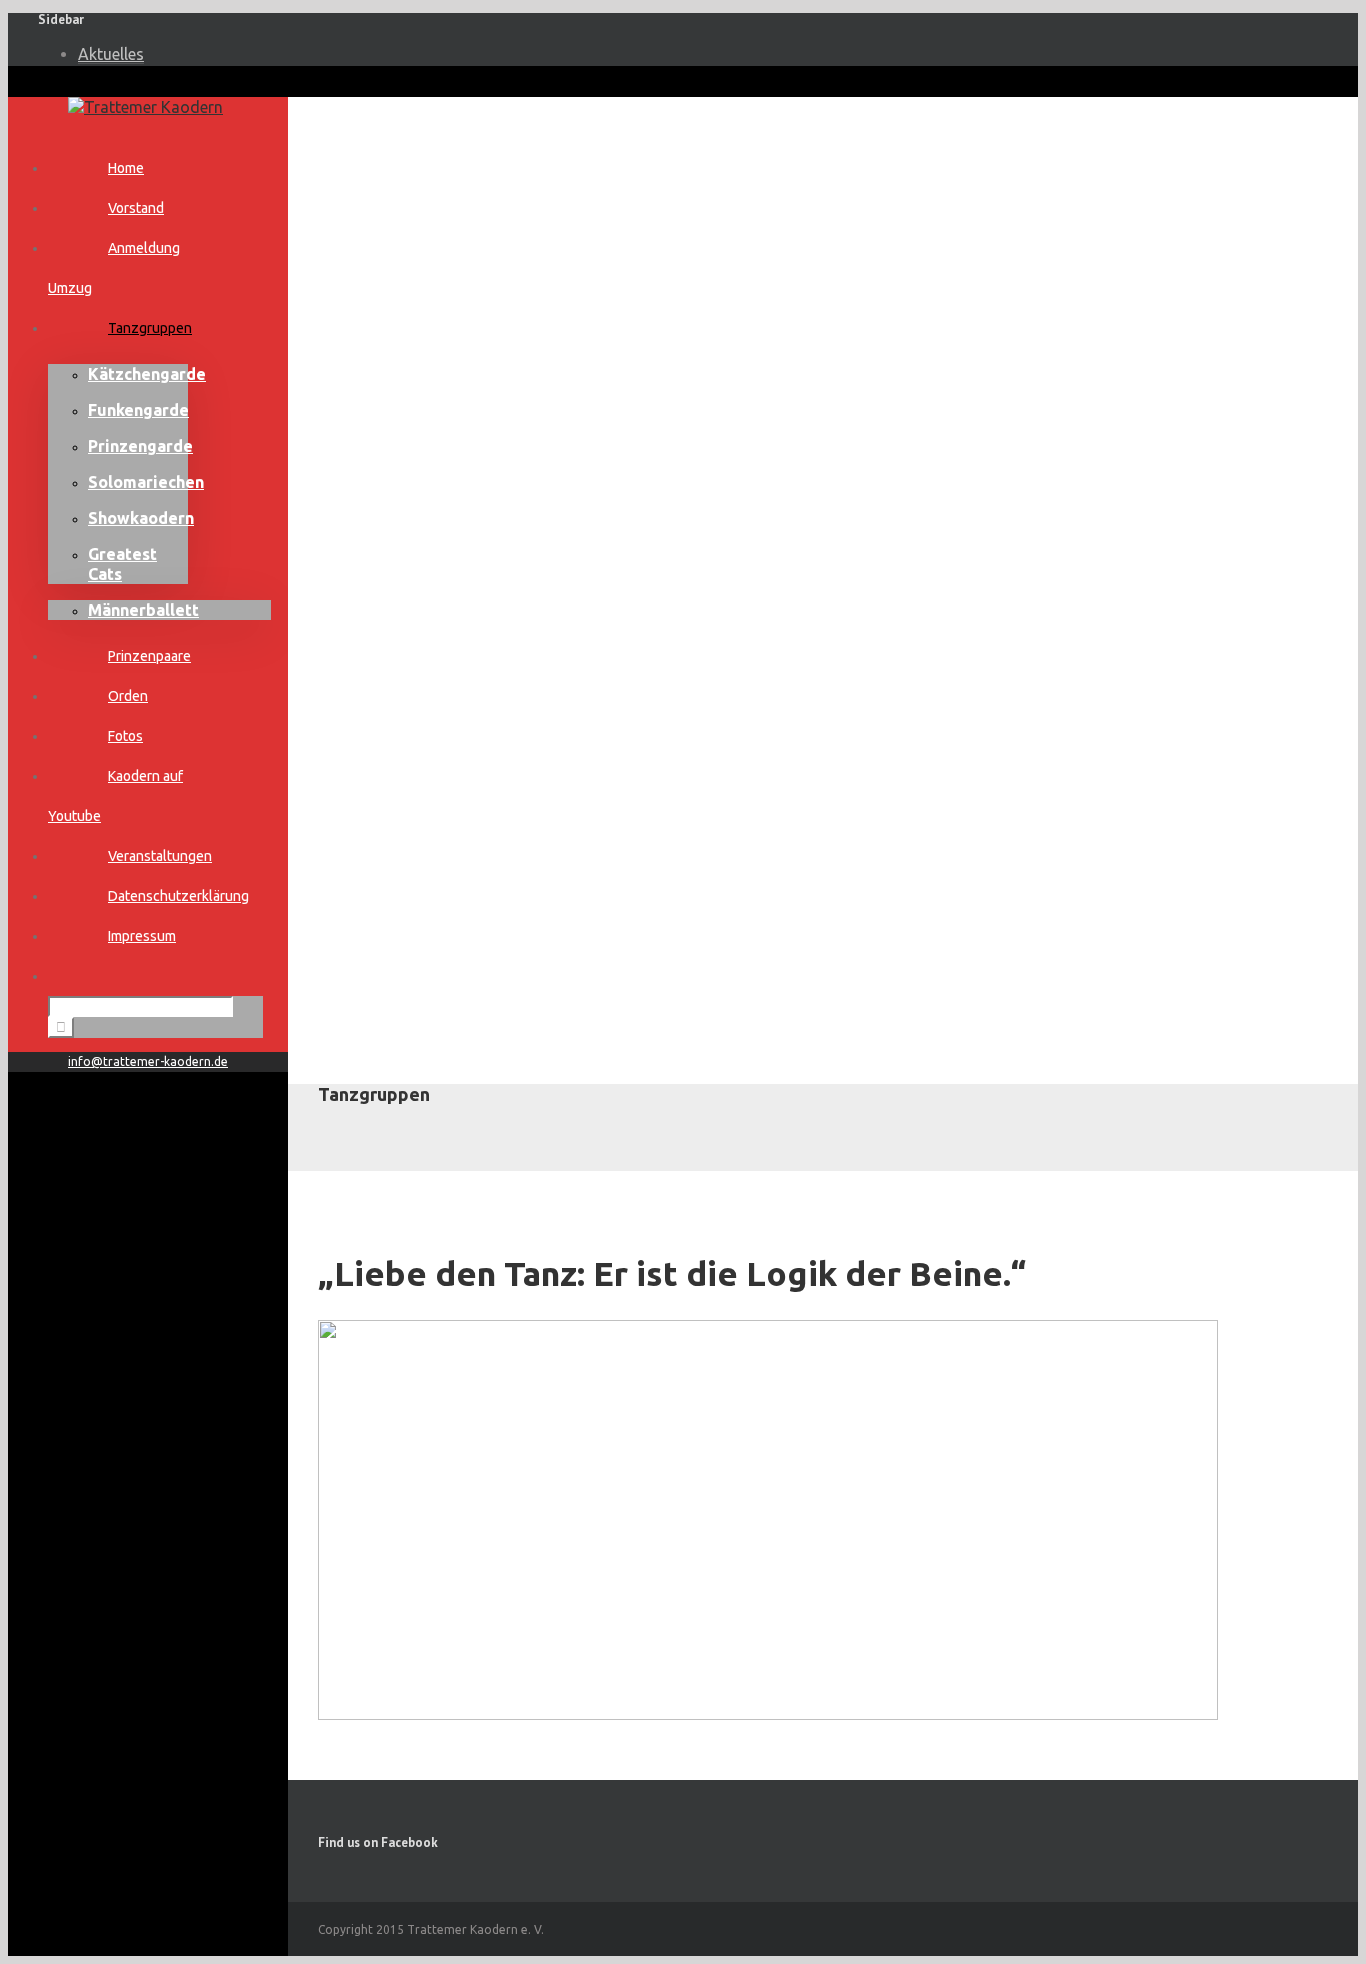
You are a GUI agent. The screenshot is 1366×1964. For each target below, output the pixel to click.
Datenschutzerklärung (178, 896)
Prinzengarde (140, 446)
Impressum (142, 936)
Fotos (125, 736)
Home (126, 168)
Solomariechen (146, 482)
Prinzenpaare (149, 656)
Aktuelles (111, 54)
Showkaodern (141, 518)
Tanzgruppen (150, 328)
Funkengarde (138, 410)
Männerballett (143, 610)
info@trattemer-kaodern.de (148, 1061)
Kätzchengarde (147, 374)
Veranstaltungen (160, 856)
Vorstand (136, 208)
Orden (128, 696)
